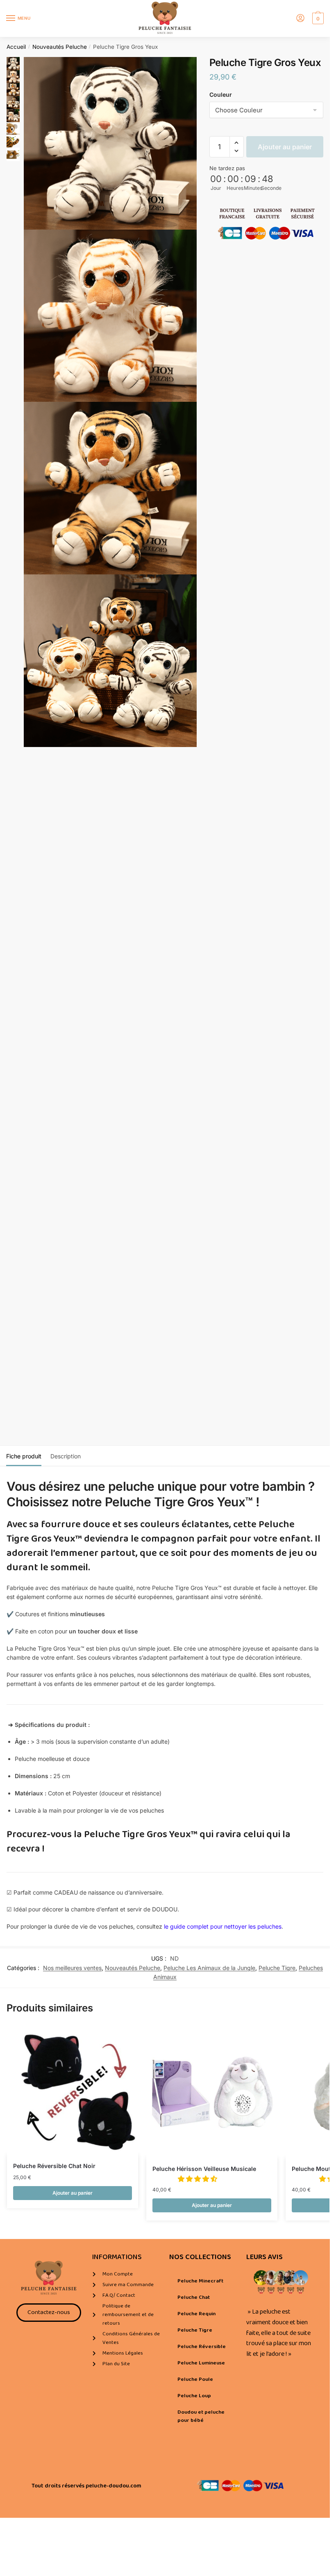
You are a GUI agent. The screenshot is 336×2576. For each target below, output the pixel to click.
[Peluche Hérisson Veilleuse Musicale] (212, 2092)
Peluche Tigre (277, 1968)
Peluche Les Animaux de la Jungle (209, 1968)
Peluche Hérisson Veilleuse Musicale (204, 2169)
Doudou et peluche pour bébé (201, 2416)
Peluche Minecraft (200, 2281)
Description (66, 1456)
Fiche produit (24, 1456)
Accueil (16, 47)
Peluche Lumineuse (201, 2363)
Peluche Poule (195, 2379)
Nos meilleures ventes (72, 1968)
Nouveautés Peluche (60, 47)
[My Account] (300, 19)
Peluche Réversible (202, 2347)
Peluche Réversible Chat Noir (54, 2166)
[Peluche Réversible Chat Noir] (73, 2090)
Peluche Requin (196, 2314)
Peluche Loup (194, 2396)
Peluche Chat (194, 2297)
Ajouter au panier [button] (73, 2193)
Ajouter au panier (285, 147)
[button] (237, 143)
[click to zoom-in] (110, 143)
